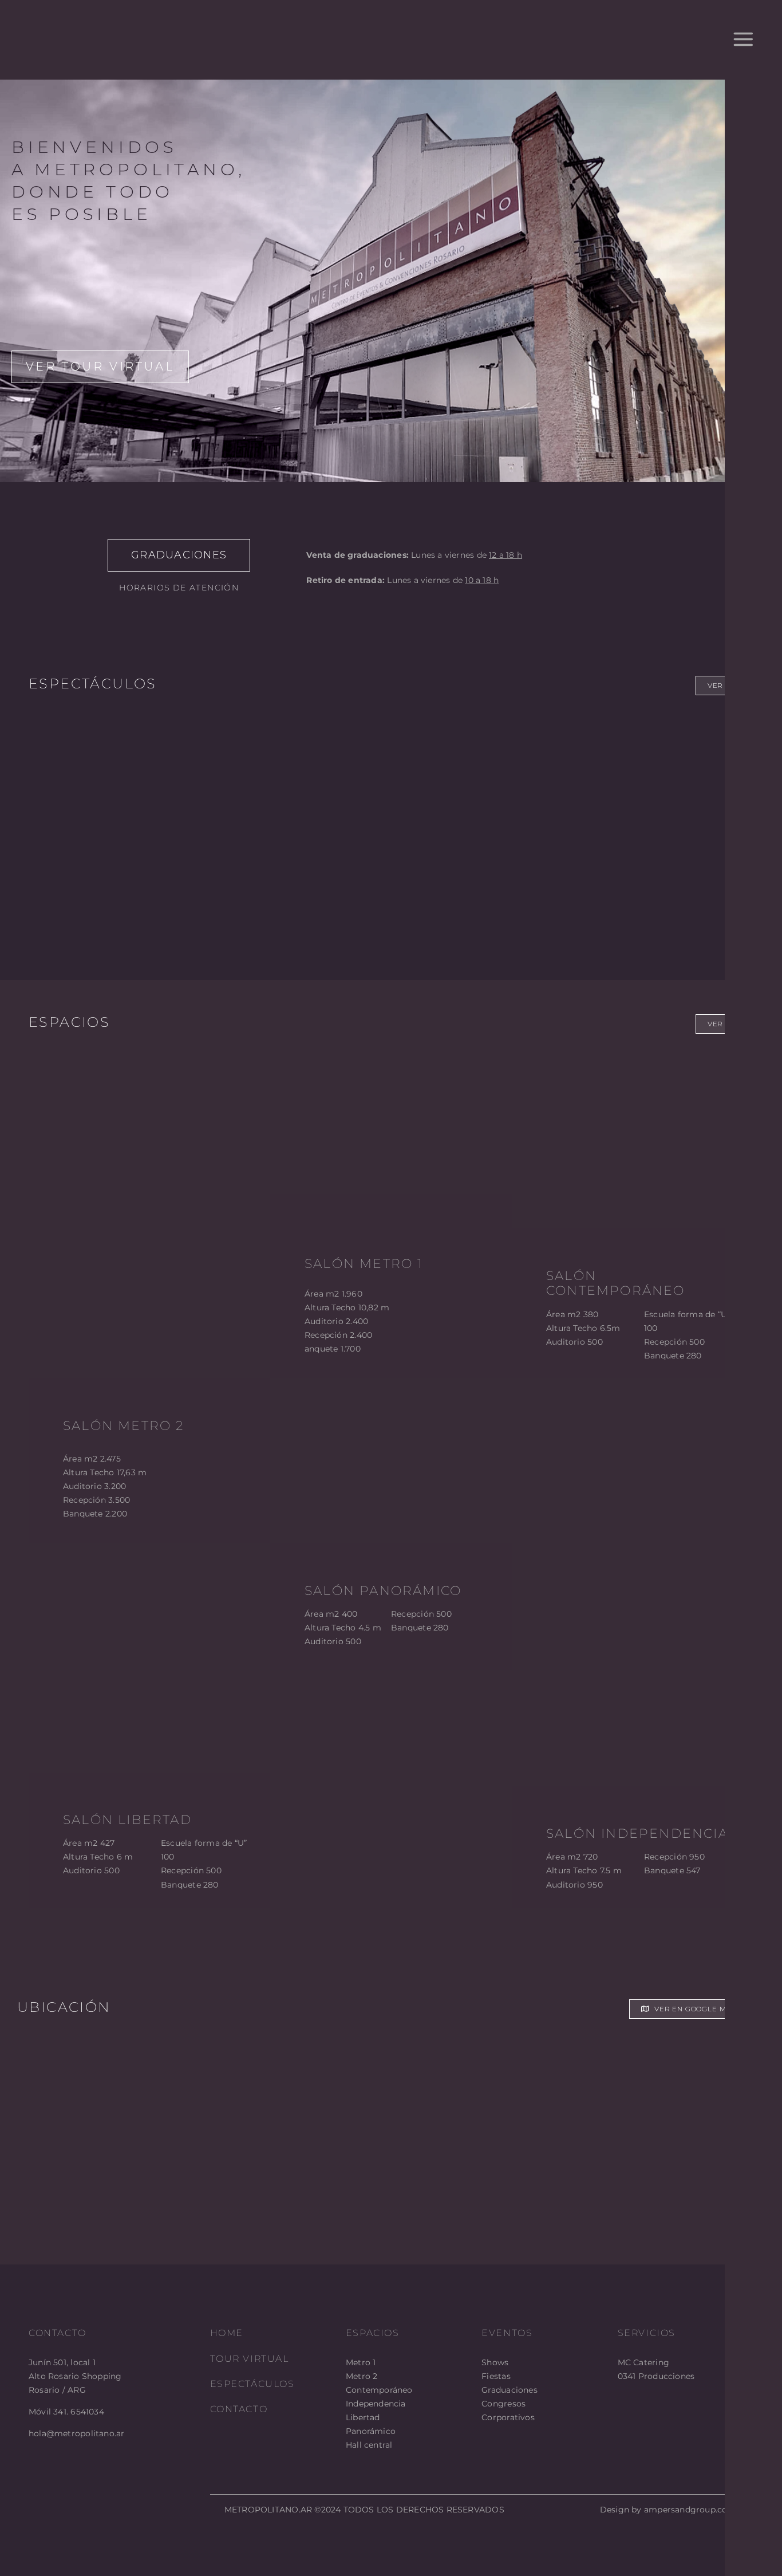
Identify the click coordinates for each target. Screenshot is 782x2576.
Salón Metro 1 (364, 1264)
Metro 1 (361, 2362)
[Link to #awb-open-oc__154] (743, 40)
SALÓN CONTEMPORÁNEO (616, 1283)
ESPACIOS (373, 2333)
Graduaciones (510, 2390)
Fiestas (496, 2376)
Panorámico (371, 2431)
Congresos (503, 2404)
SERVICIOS (647, 2333)
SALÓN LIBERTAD (127, 1820)
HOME (227, 2333)
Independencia (376, 2404)
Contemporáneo (379, 2390)
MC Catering (643, 2362)
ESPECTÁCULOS (252, 2384)
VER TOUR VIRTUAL (100, 367)
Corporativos (508, 2417)
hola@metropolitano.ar (76, 2433)
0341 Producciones (656, 2376)
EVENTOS (507, 2333)
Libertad (363, 2417)
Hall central (369, 2445)
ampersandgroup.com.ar (695, 2510)
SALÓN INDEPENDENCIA (637, 1833)
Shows (495, 2362)
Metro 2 (362, 2376)
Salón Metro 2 (124, 1426)
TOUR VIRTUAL (250, 2359)
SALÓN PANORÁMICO (383, 1591)
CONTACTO (239, 2409)
